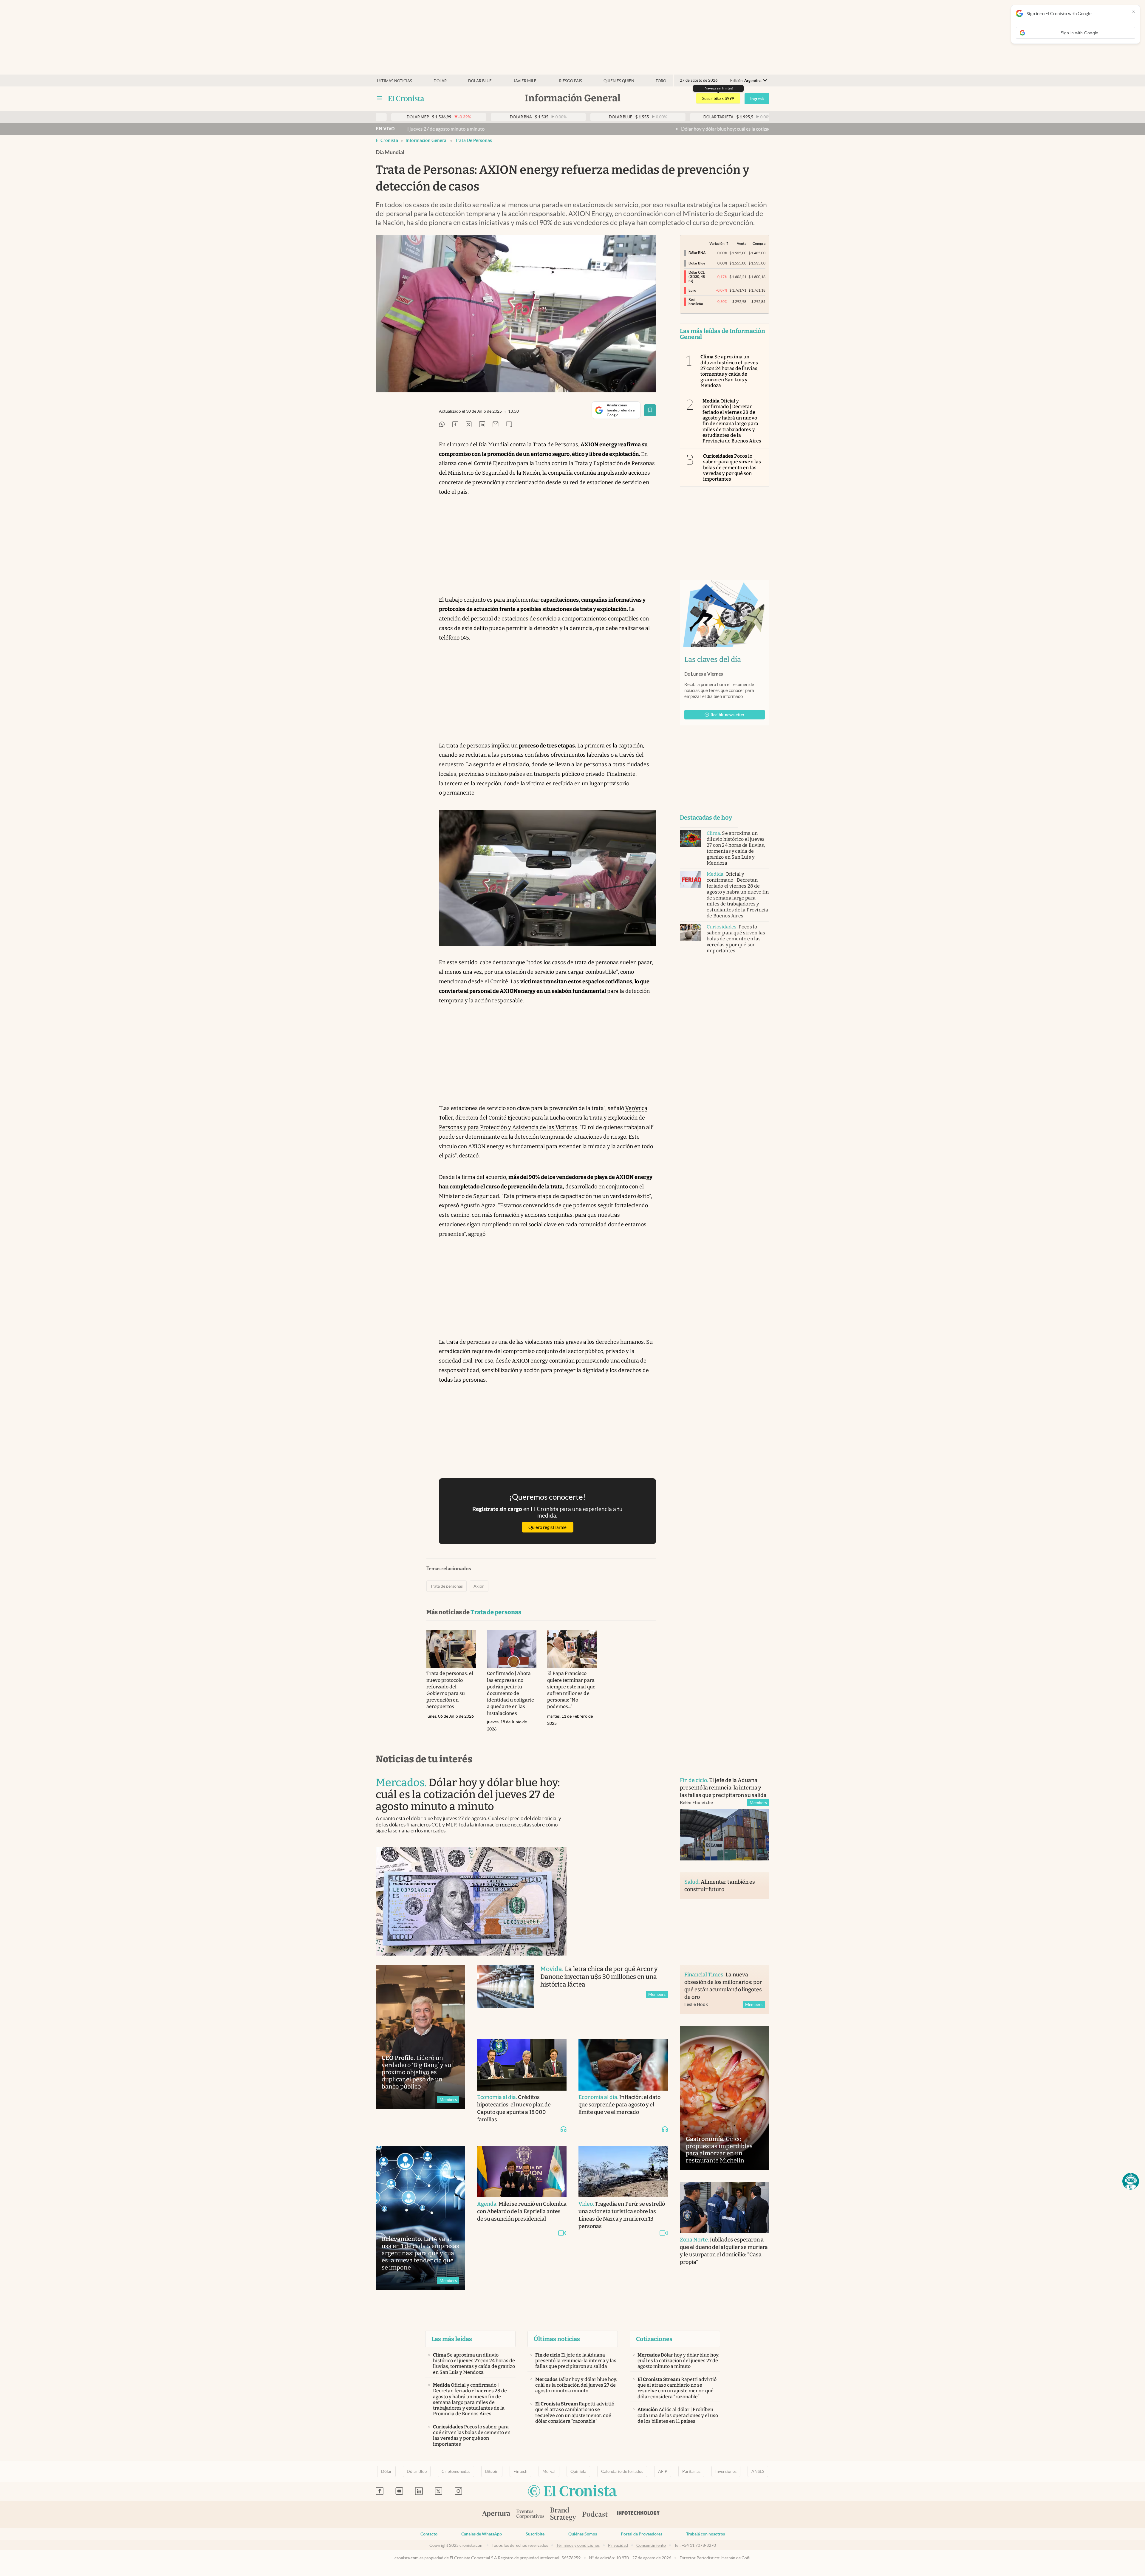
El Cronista (387, 140)
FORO (661, 81)
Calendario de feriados (622, 2471)
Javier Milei (526, 81)
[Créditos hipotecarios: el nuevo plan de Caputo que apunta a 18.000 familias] (522, 2065)
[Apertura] (496, 2515)
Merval (549, 2471)
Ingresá (757, 99)
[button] (1131, 2181)
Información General (427, 140)
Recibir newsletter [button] (728, 715)
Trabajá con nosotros (705, 2534)
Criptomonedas (456, 2471)
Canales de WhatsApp (482, 2534)
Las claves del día (713, 660)
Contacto (429, 2534)
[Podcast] (595, 2515)
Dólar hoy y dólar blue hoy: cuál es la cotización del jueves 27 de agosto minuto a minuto (537, 129)
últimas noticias (394, 81)
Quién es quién (619, 81)
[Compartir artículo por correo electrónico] (496, 425)
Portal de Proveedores (642, 2534)
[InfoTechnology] (638, 2515)
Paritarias (691, 2471)
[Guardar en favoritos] (650, 410)
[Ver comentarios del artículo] (509, 425)
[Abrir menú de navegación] (379, 98)
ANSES (758, 2471)
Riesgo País (571, 81)
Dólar (440, 81)
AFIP (663, 2471)
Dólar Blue (417, 2471)
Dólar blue (480, 81)
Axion (479, 1586)
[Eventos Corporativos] (530, 2515)
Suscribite (535, 2534)
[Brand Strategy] (563, 2515)
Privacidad (618, 2545)
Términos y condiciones (578, 2545)
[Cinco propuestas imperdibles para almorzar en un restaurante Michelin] (725, 2098)
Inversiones (726, 2471)
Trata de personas (474, 140)
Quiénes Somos (583, 2534)
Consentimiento (651, 2545)
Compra (759, 243)
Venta (742, 243)
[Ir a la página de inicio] (406, 98)
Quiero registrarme (547, 1527)
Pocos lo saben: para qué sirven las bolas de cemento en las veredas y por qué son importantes (732, 467)
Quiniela (578, 2471)
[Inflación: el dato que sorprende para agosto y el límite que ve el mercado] (623, 2065)
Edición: (746, 81)
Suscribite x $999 (718, 98)
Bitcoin (492, 2471)
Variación (717, 243)
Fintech (520, 2471)
